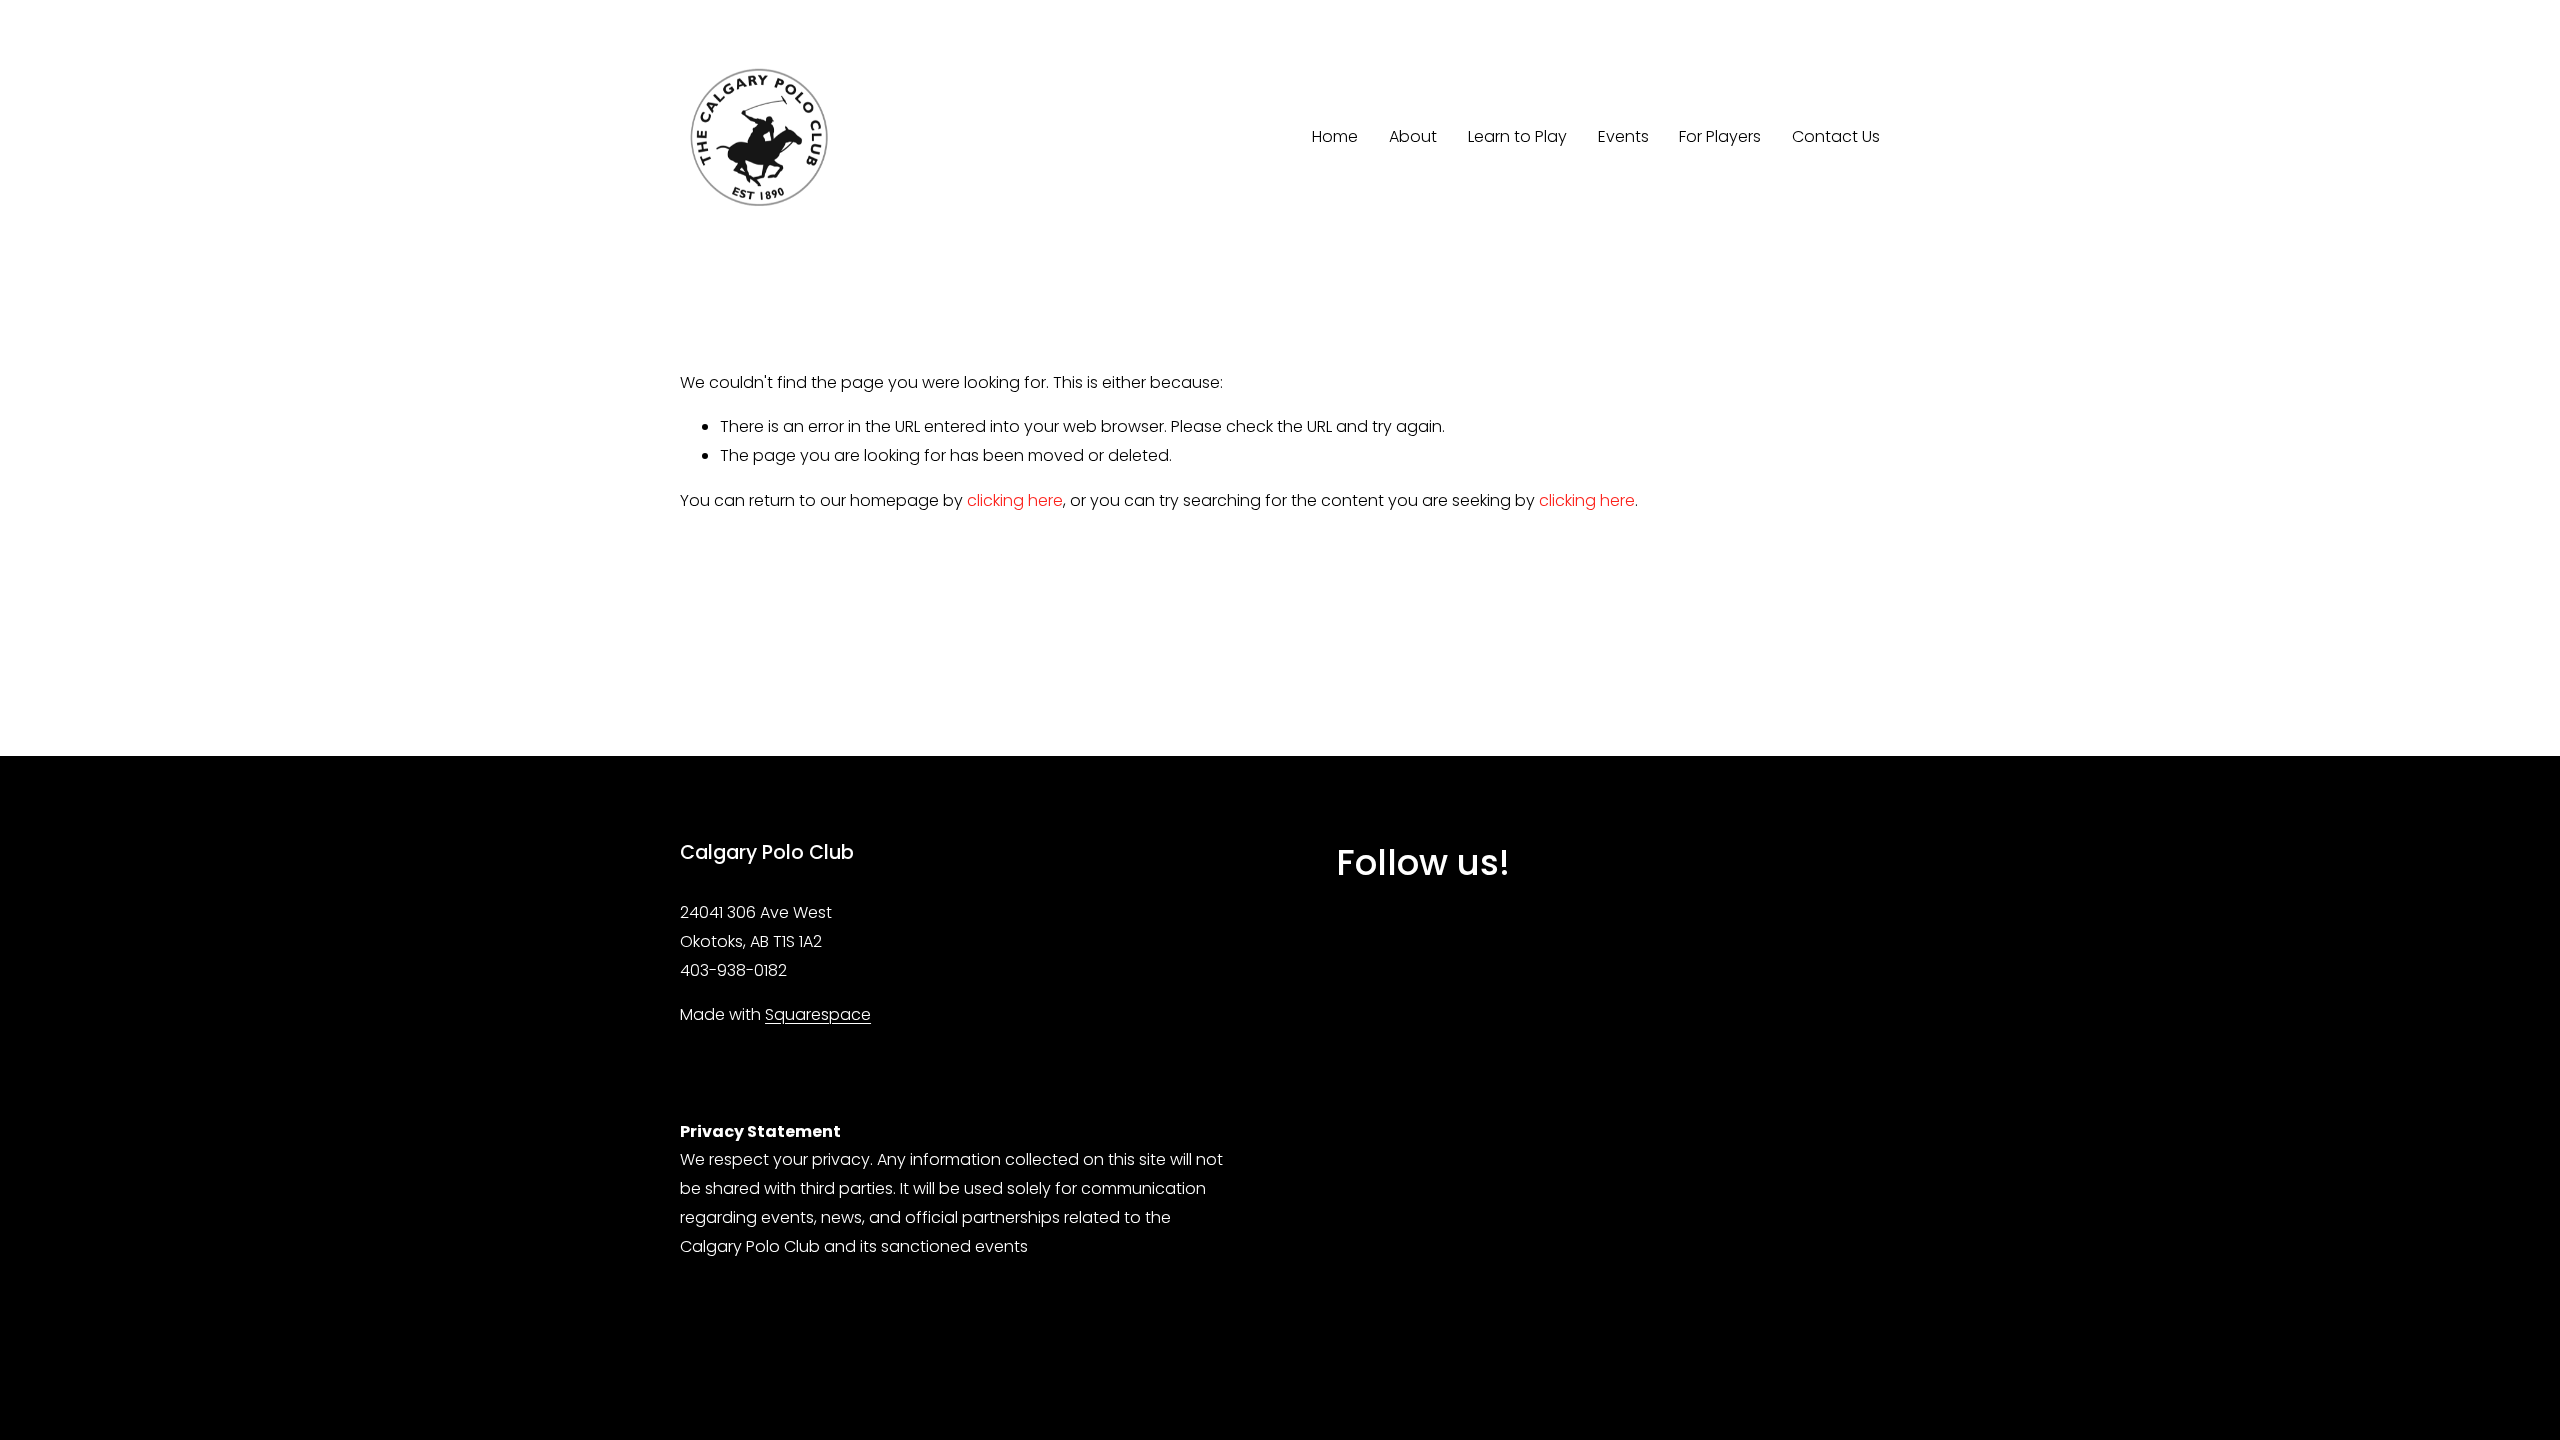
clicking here (1015, 500)
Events (1623, 136)
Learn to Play (1517, 136)
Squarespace (818, 1014)
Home (1335, 136)
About (1413, 136)
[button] (1385, 963)
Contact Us (1836, 136)
